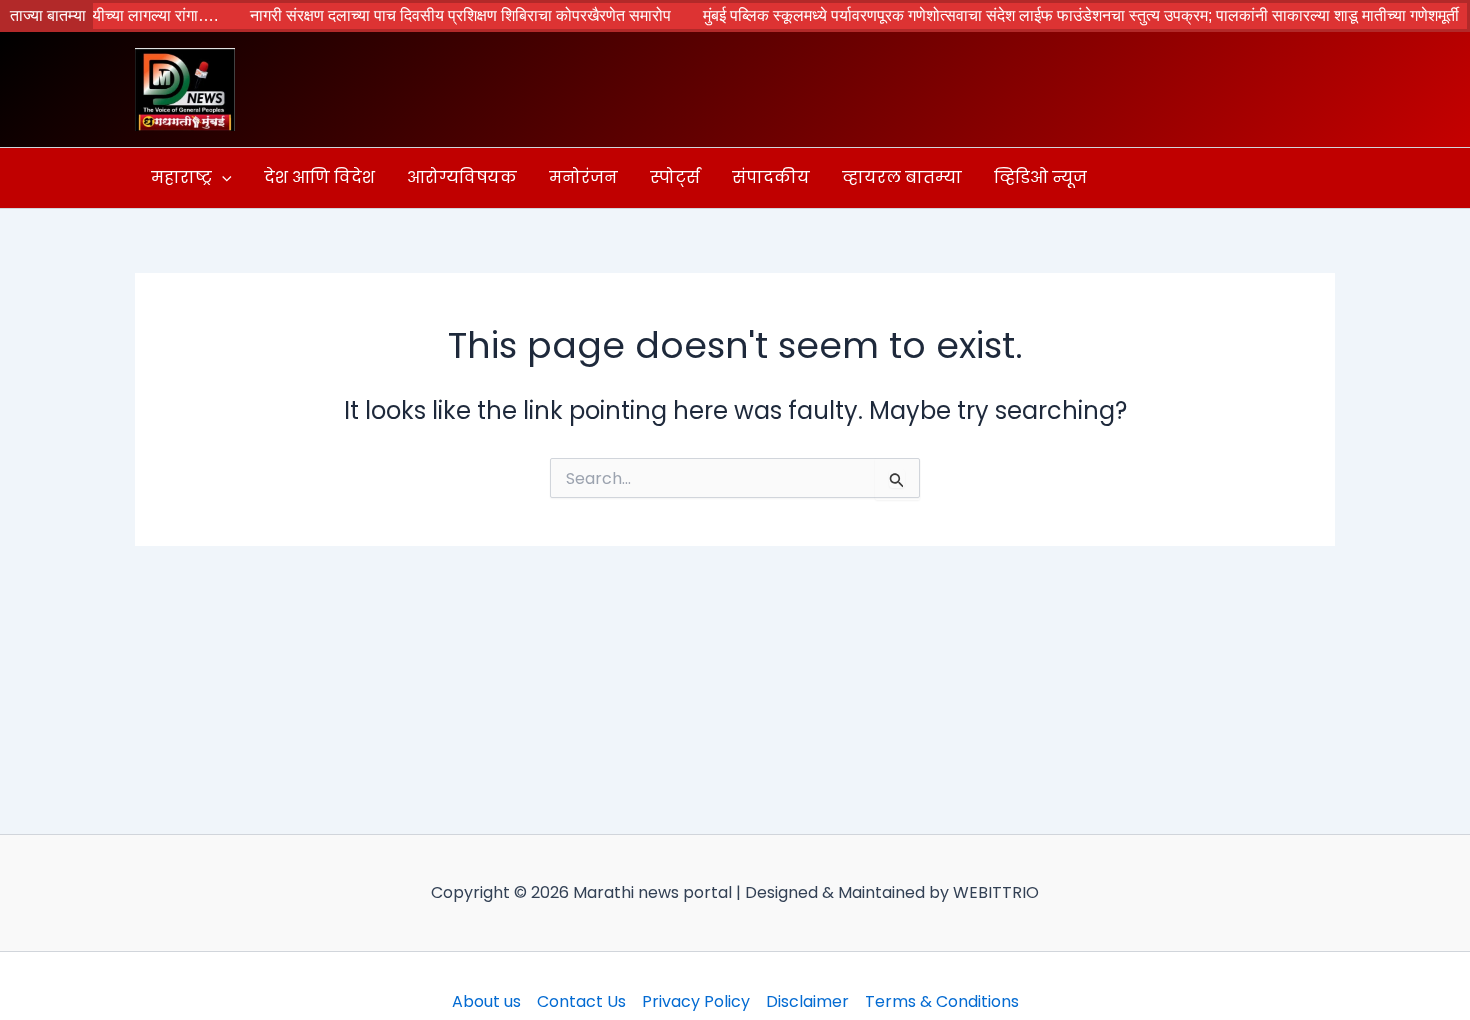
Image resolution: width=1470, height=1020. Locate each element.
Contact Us (581, 1001)
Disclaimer (807, 1001)
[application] (222, 178)
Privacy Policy (696, 1001)
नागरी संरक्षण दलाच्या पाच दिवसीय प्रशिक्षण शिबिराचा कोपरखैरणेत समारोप (437, 15)
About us (486, 1001)
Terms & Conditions (942, 1001)
